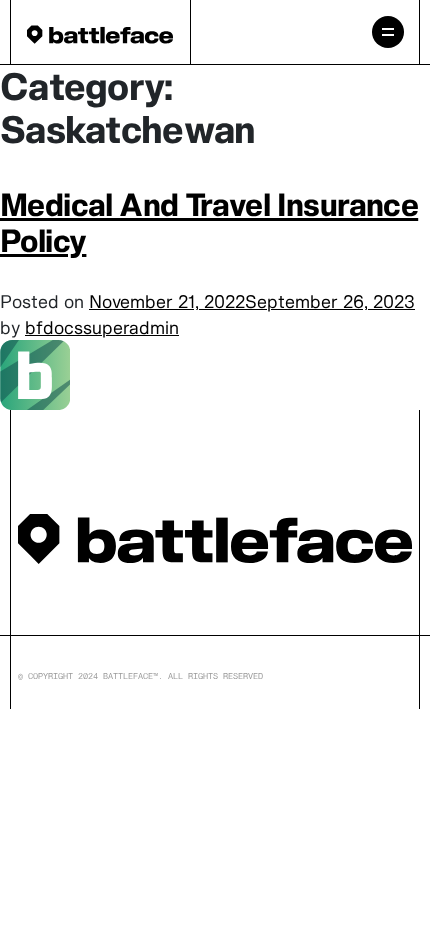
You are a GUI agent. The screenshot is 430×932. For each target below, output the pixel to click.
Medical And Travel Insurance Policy (209, 222)
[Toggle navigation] (388, 32)
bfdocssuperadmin (102, 327)
